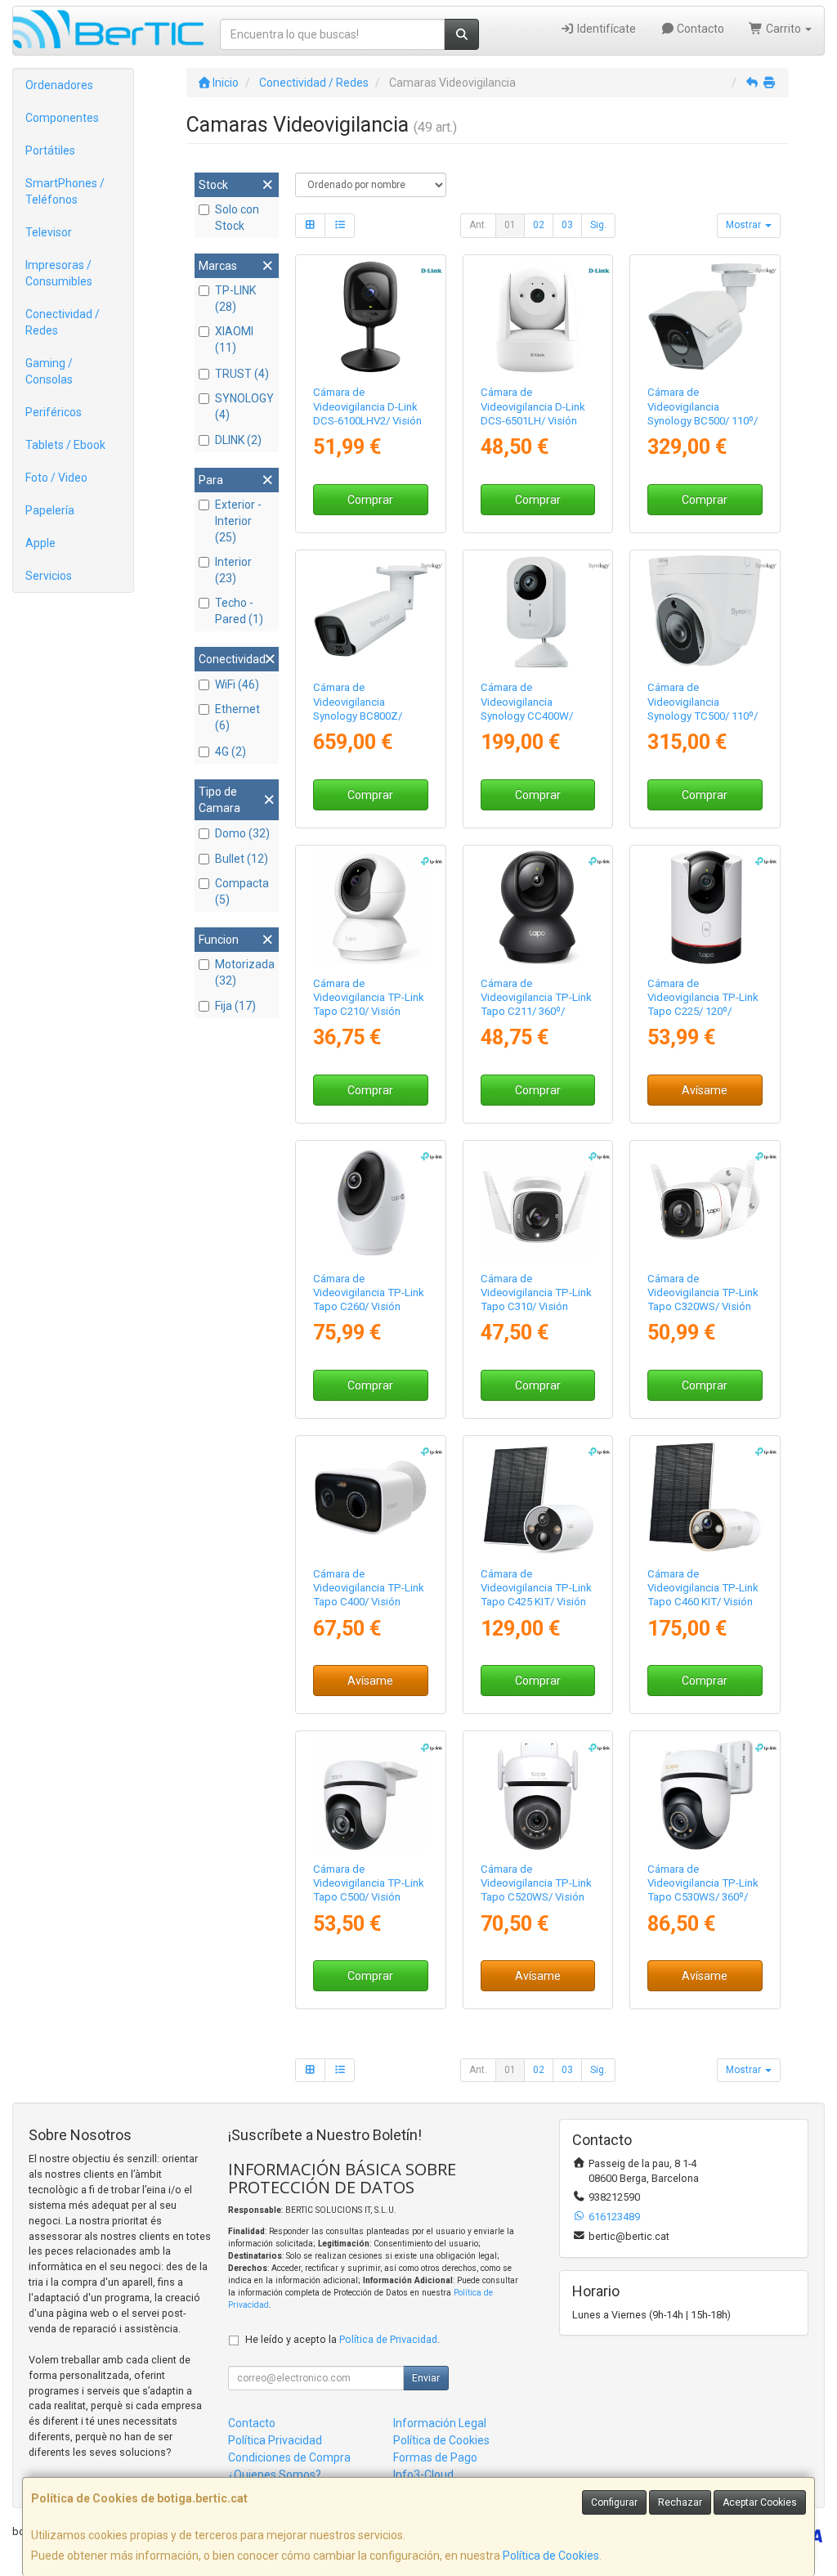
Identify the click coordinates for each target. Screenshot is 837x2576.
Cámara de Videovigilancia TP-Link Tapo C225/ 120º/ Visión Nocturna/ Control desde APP (703, 1012)
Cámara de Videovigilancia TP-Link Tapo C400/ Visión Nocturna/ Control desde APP (369, 1602)
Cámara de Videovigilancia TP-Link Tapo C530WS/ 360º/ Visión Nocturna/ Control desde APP (703, 1897)
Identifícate (605, 29)
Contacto (699, 29)
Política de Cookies (551, 2556)
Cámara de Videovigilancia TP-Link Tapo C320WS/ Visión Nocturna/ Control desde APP (703, 1307)
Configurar (614, 2502)
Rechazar (680, 2502)
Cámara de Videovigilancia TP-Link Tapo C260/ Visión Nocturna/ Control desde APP (369, 1307)
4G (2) (231, 752)
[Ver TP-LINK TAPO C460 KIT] (705, 1498)
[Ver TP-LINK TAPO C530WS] (705, 1793)
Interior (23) (233, 570)
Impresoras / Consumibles (59, 273)
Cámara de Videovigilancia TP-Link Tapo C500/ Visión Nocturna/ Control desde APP (369, 1897)
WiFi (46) (237, 684)
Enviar (426, 2378)
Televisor (49, 232)
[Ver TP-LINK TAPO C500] (371, 1793)
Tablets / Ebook (65, 445)
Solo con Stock (237, 218)
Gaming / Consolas (49, 371)
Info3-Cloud (423, 2475)
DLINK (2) (238, 440)
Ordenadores (59, 85)
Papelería (50, 510)
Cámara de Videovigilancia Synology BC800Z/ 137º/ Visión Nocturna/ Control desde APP (367, 716)
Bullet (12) (242, 859)
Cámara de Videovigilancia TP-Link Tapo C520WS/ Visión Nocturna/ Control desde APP (536, 1897)
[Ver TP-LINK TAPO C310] (537, 1203)
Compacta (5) (242, 891)
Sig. (598, 225)
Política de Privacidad (388, 2339)
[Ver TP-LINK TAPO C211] (537, 907)
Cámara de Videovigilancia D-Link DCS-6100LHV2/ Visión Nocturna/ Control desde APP (367, 420)
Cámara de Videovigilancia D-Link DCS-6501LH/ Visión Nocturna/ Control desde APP (533, 420)
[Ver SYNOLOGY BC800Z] (371, 612)
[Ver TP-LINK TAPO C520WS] (537, 1793)
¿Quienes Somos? (275, 2475)
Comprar (370, 500)
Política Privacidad (275, 2440)
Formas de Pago (435, 2457)
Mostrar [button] (745, 225)
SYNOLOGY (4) (244, 406)
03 (567, 225)
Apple (40, 543)
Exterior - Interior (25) (238, 521)
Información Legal (440, 2423)
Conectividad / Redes (63, 322)
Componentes (62, 118)
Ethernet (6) (237, 717)
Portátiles (50, 150)
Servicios (49, 576)
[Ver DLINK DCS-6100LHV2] (371, 317)
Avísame (705, 1090)
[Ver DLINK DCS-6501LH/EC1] (537, 317)
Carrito (783, 29)
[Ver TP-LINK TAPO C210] (371, 907)
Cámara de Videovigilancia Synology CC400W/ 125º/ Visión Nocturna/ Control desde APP (535, 716)
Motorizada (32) (245, 972)
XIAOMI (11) (234, 339)
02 (539, 225)
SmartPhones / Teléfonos (65, 191)
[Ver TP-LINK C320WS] (705, 1203)
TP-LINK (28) (235, 298)
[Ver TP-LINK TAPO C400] (371, 1498)
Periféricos (54, 412)
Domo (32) (242, 833)
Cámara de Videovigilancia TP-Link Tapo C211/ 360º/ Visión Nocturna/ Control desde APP (536, 1012)
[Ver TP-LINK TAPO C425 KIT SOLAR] (537, 1498)
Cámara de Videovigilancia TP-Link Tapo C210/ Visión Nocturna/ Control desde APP (369, 1012)
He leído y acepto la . (342, 2339)
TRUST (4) (242, 374)
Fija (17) (235, 1006)
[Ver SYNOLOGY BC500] (705, 317)
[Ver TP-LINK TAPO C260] (371, 1203)
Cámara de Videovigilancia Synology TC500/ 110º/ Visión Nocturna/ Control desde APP (703, 716)
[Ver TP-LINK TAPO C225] (705, 907)
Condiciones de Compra (289, 2457)
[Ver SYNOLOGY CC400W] (537, 612)
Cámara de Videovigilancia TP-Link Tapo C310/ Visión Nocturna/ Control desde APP (536, 1307)
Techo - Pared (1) (239, 611)
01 (510, 225)
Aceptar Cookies (760, 2502)
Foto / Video (56, 478)
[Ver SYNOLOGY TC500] (705, 612)
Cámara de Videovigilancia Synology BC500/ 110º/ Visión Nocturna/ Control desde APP (703, 420)
